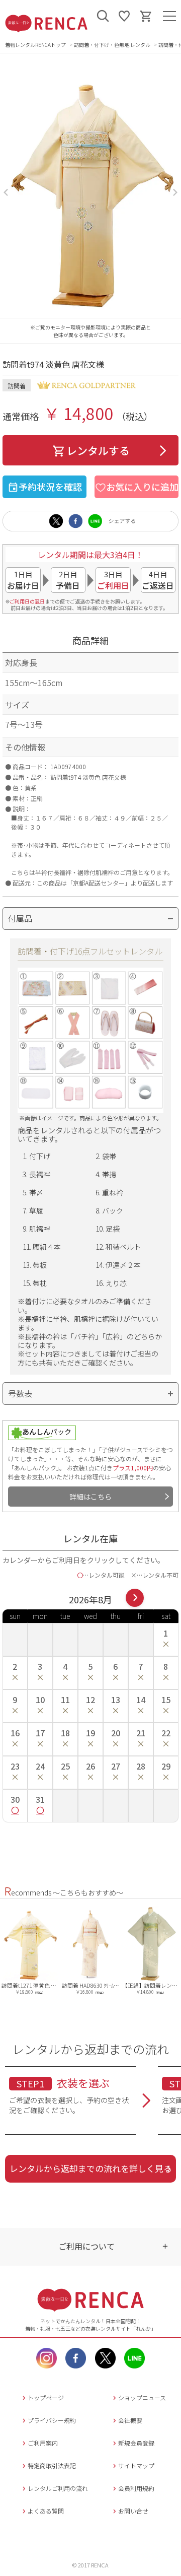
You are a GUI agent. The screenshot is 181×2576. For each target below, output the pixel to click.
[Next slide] (175, 192)
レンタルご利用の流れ (58, 2488)
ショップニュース (142, 2397)
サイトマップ (136, 2465)
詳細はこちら (90, 1497)
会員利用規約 (136, 2488)
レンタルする (98, 450)
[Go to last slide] (6, 192)
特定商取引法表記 (52, 2465)
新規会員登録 (136, 2443)
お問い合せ (133, 2511)
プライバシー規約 (52, 2420)
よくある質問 (46, 2511)
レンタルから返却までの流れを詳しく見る (91, 2168)
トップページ (46, 2397)
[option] (34, 1949)
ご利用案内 (43, 2443)
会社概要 (130, 2420)
